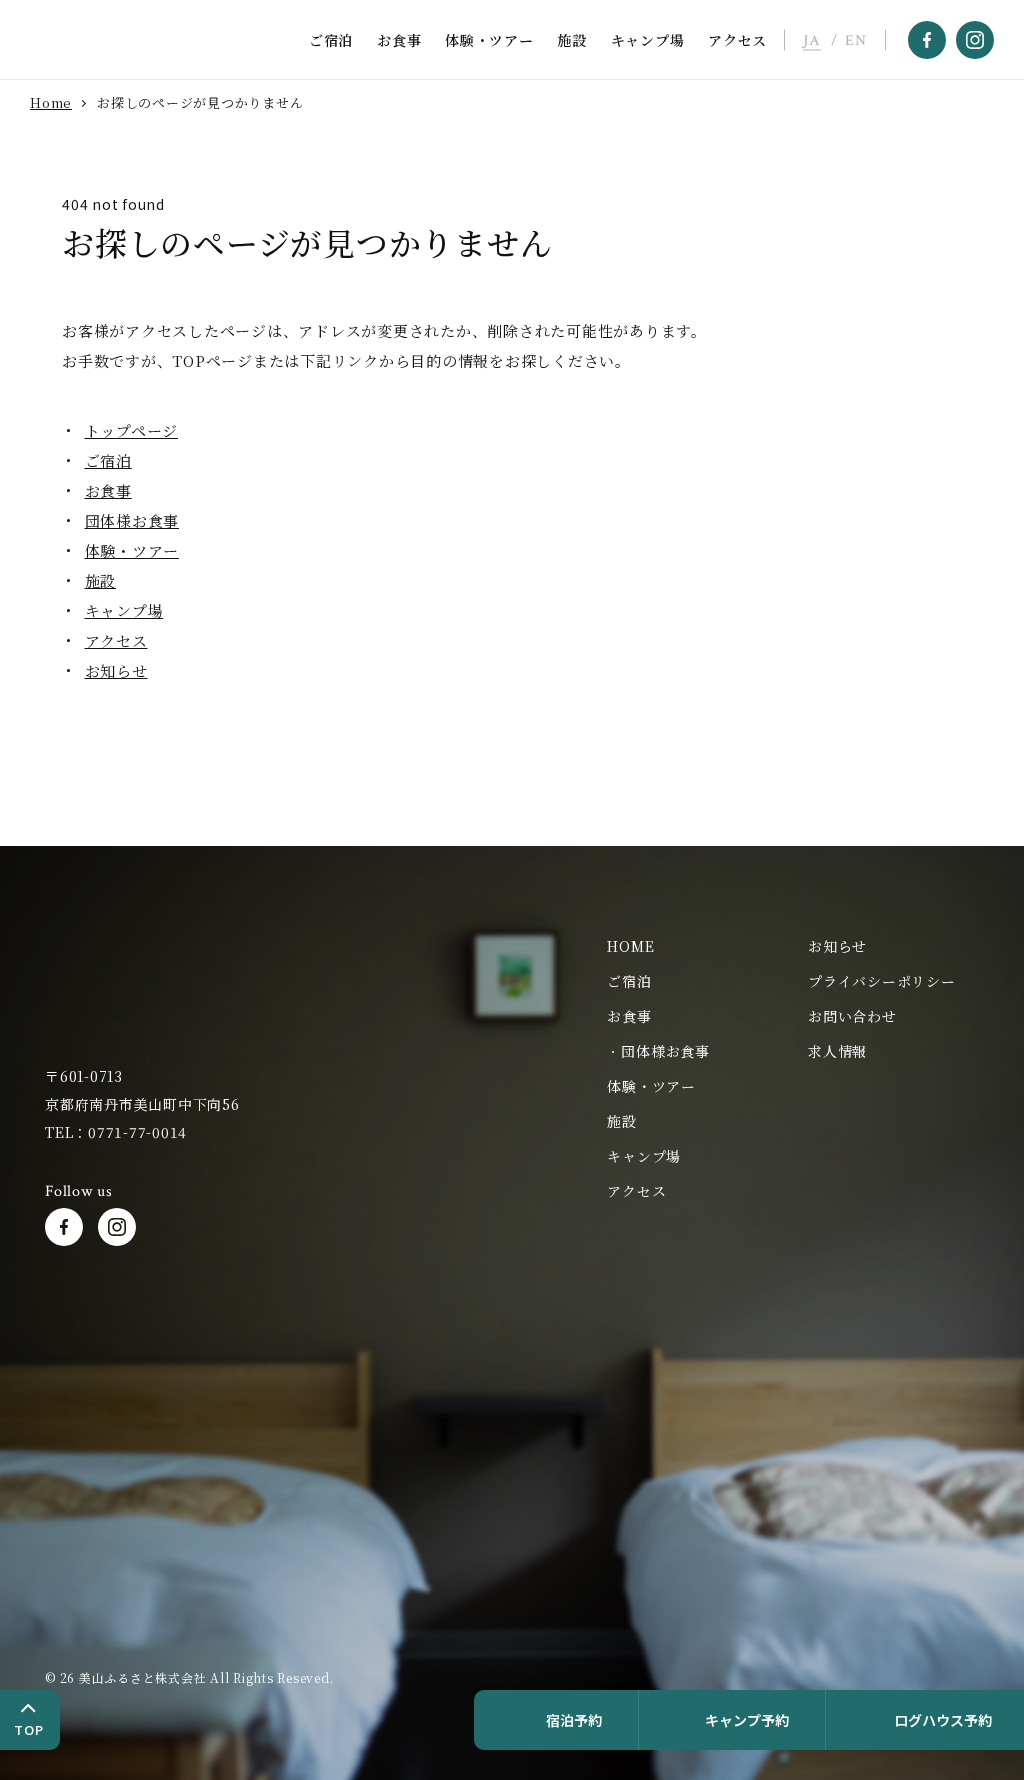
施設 (572, 40)
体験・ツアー (489, 40)
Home (51, 102)
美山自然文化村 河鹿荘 (134, 40)
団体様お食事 (132, 520)
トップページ (132, 430)
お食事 (399, 40)
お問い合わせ (852, 1016)
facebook (927, 40)
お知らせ (116, 670)
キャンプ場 (648, 40)
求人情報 (837, 1051)
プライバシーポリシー (882, 981)
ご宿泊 (331, 40)
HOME (630, 946)
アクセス (737, 40)
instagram (975, 40)
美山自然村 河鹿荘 (100, 984)
